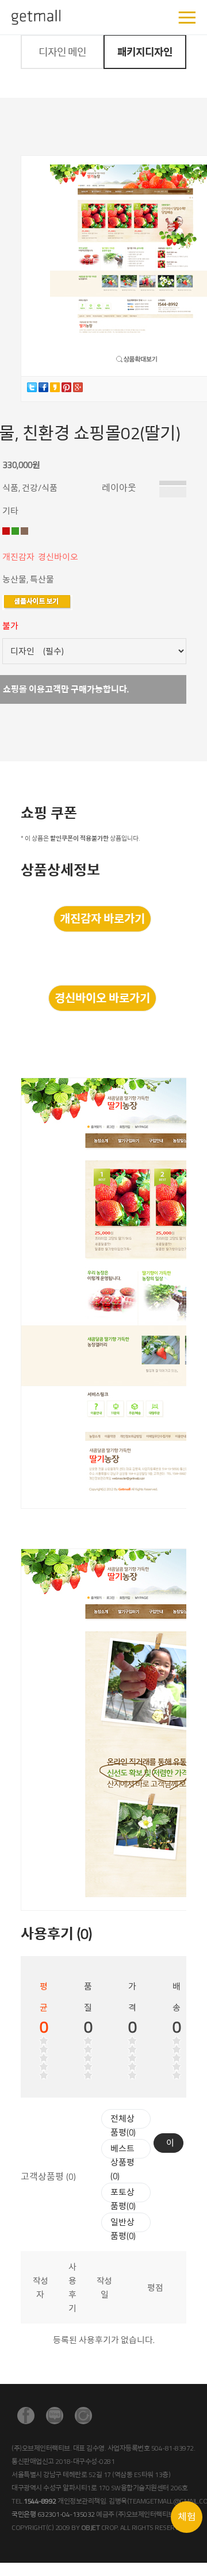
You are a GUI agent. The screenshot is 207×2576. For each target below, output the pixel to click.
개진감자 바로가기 (102, 919)
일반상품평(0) (123, 2229)
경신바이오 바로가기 (102, 998)
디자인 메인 (62, 52)
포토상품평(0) (123, 2199)
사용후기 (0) (56, 1934)
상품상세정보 (60, 870)
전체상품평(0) (123, 2125)
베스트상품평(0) (122, 2162)
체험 (187, 2517)
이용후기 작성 (170, 2144)
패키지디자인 (145, 52)
